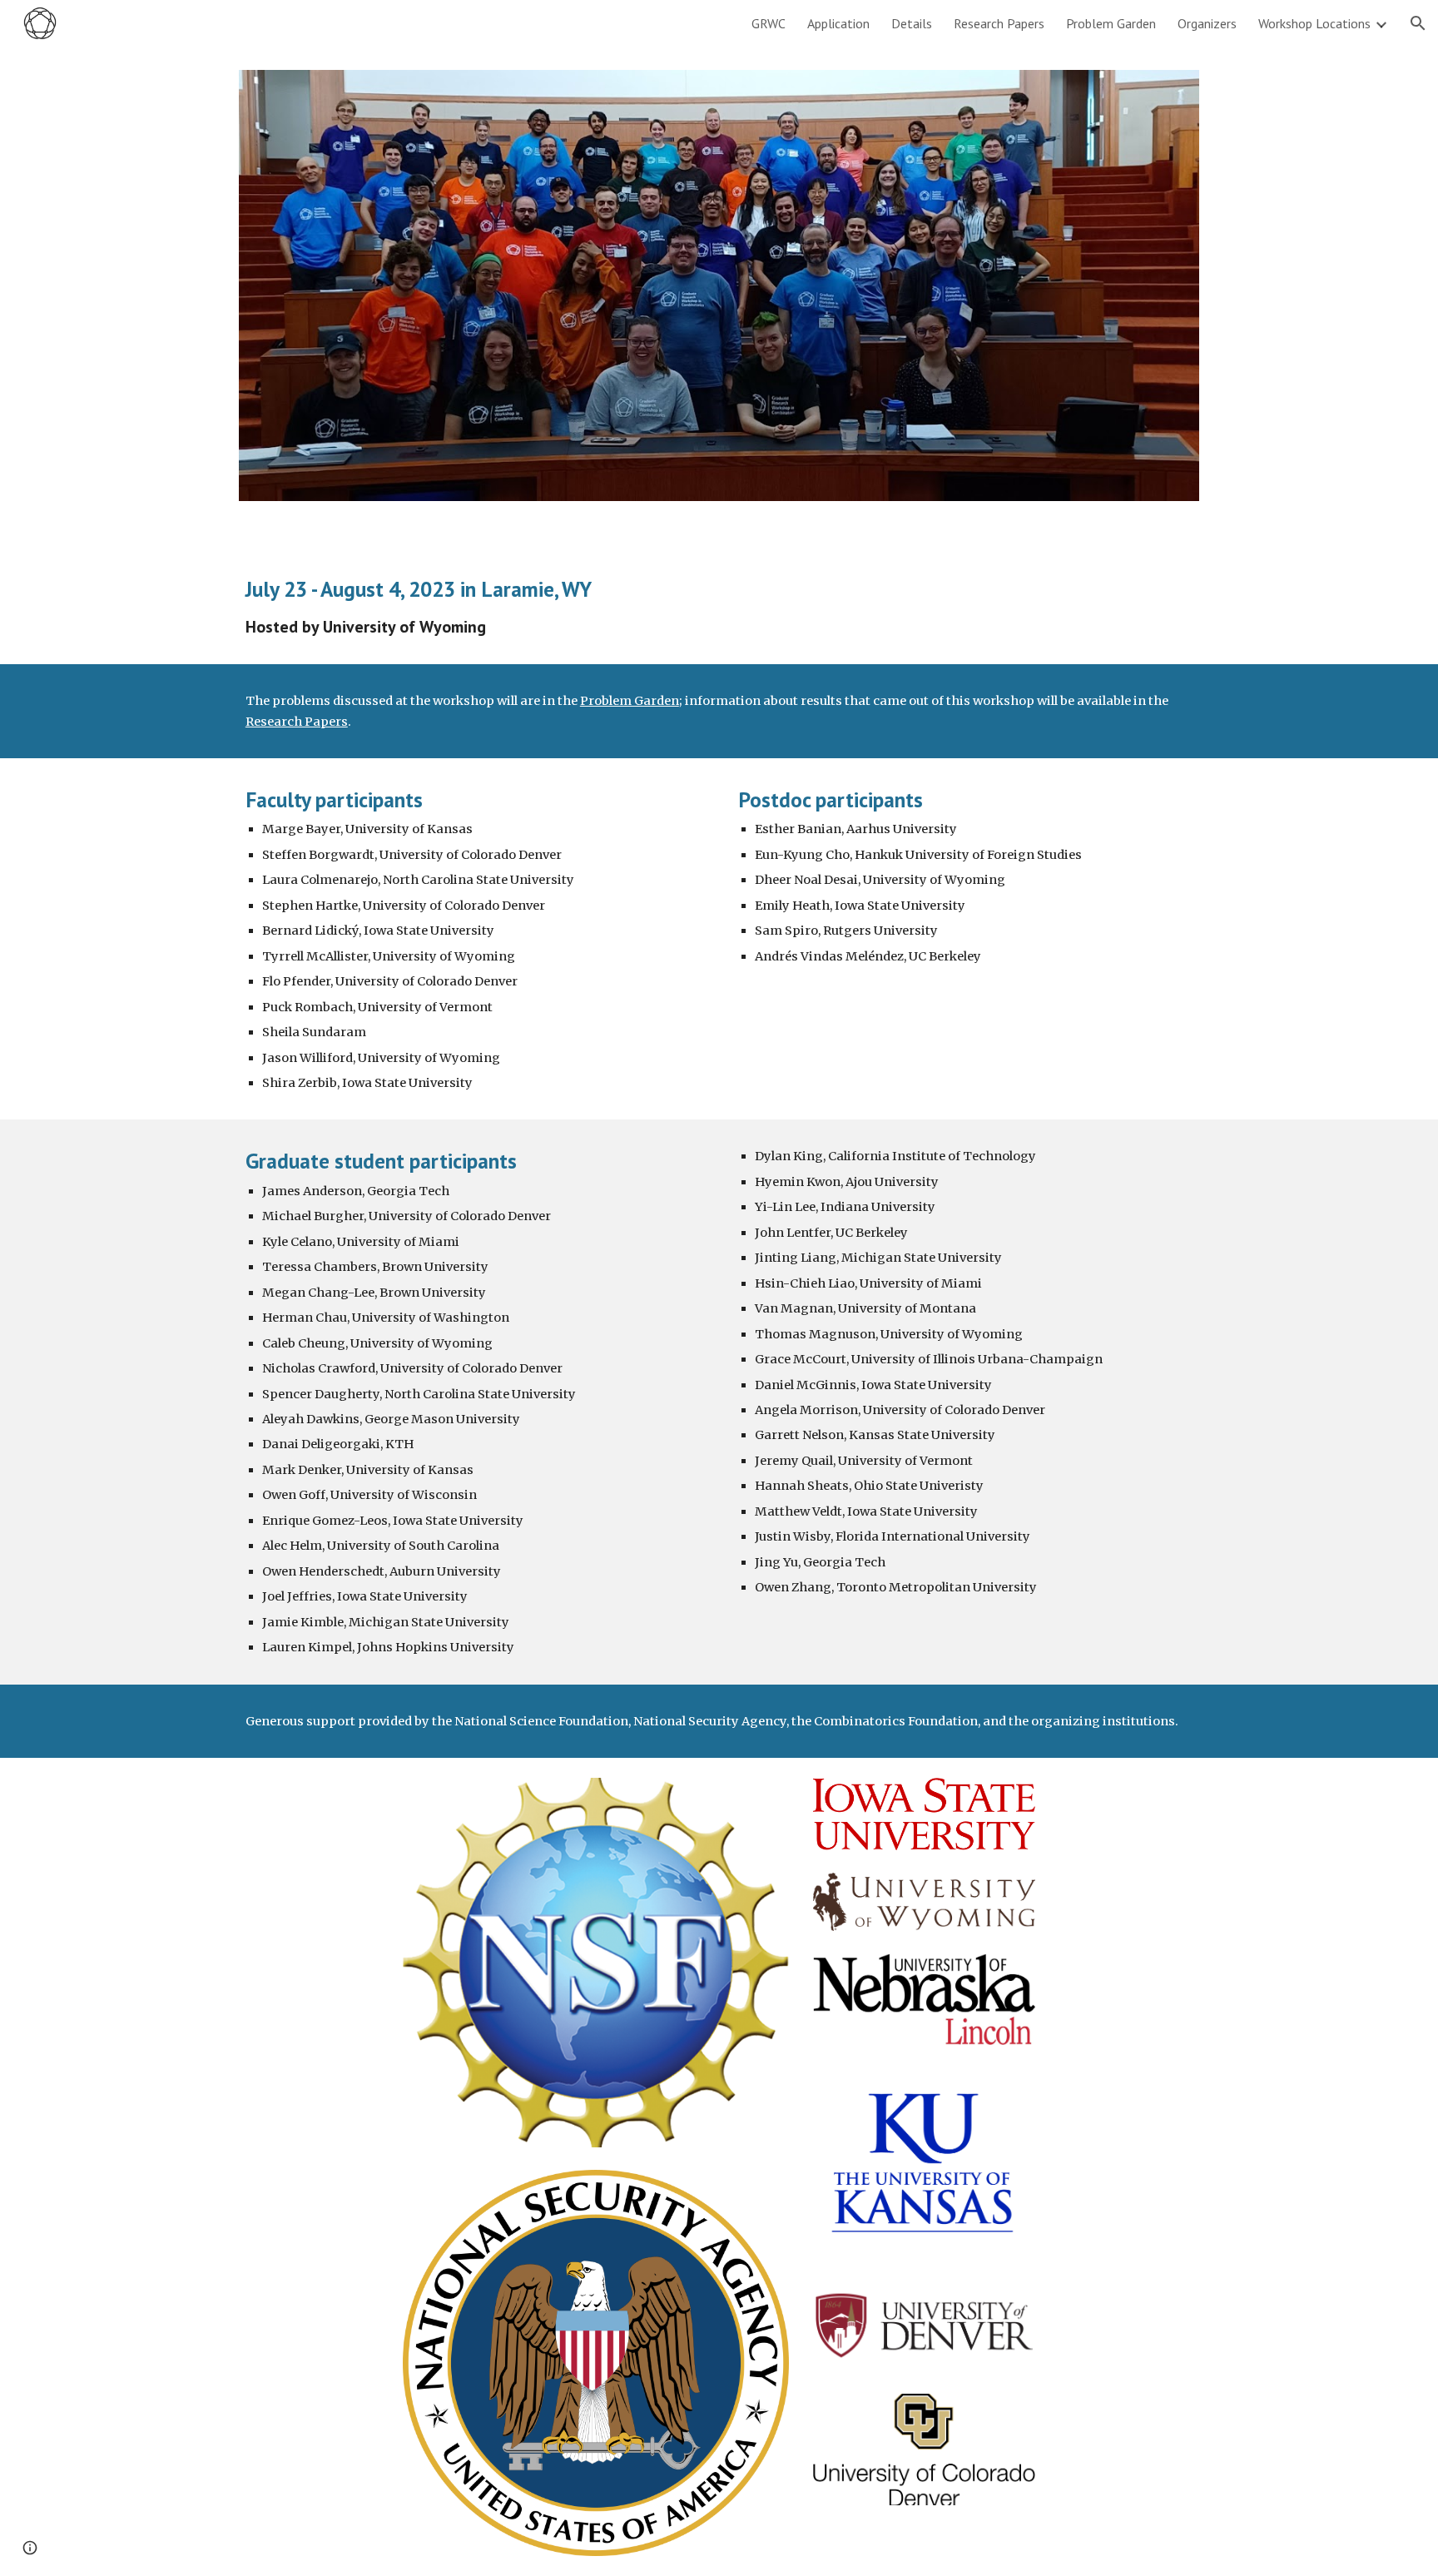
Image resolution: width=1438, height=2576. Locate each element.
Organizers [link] (1207, 23)
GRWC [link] (769, 23)
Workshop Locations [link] (1314, 23)
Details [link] (912, 23)
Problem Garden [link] (1111, 23)
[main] (719, 606)
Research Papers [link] (999, 23)
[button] (1418, 23)
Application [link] (838, 23)
